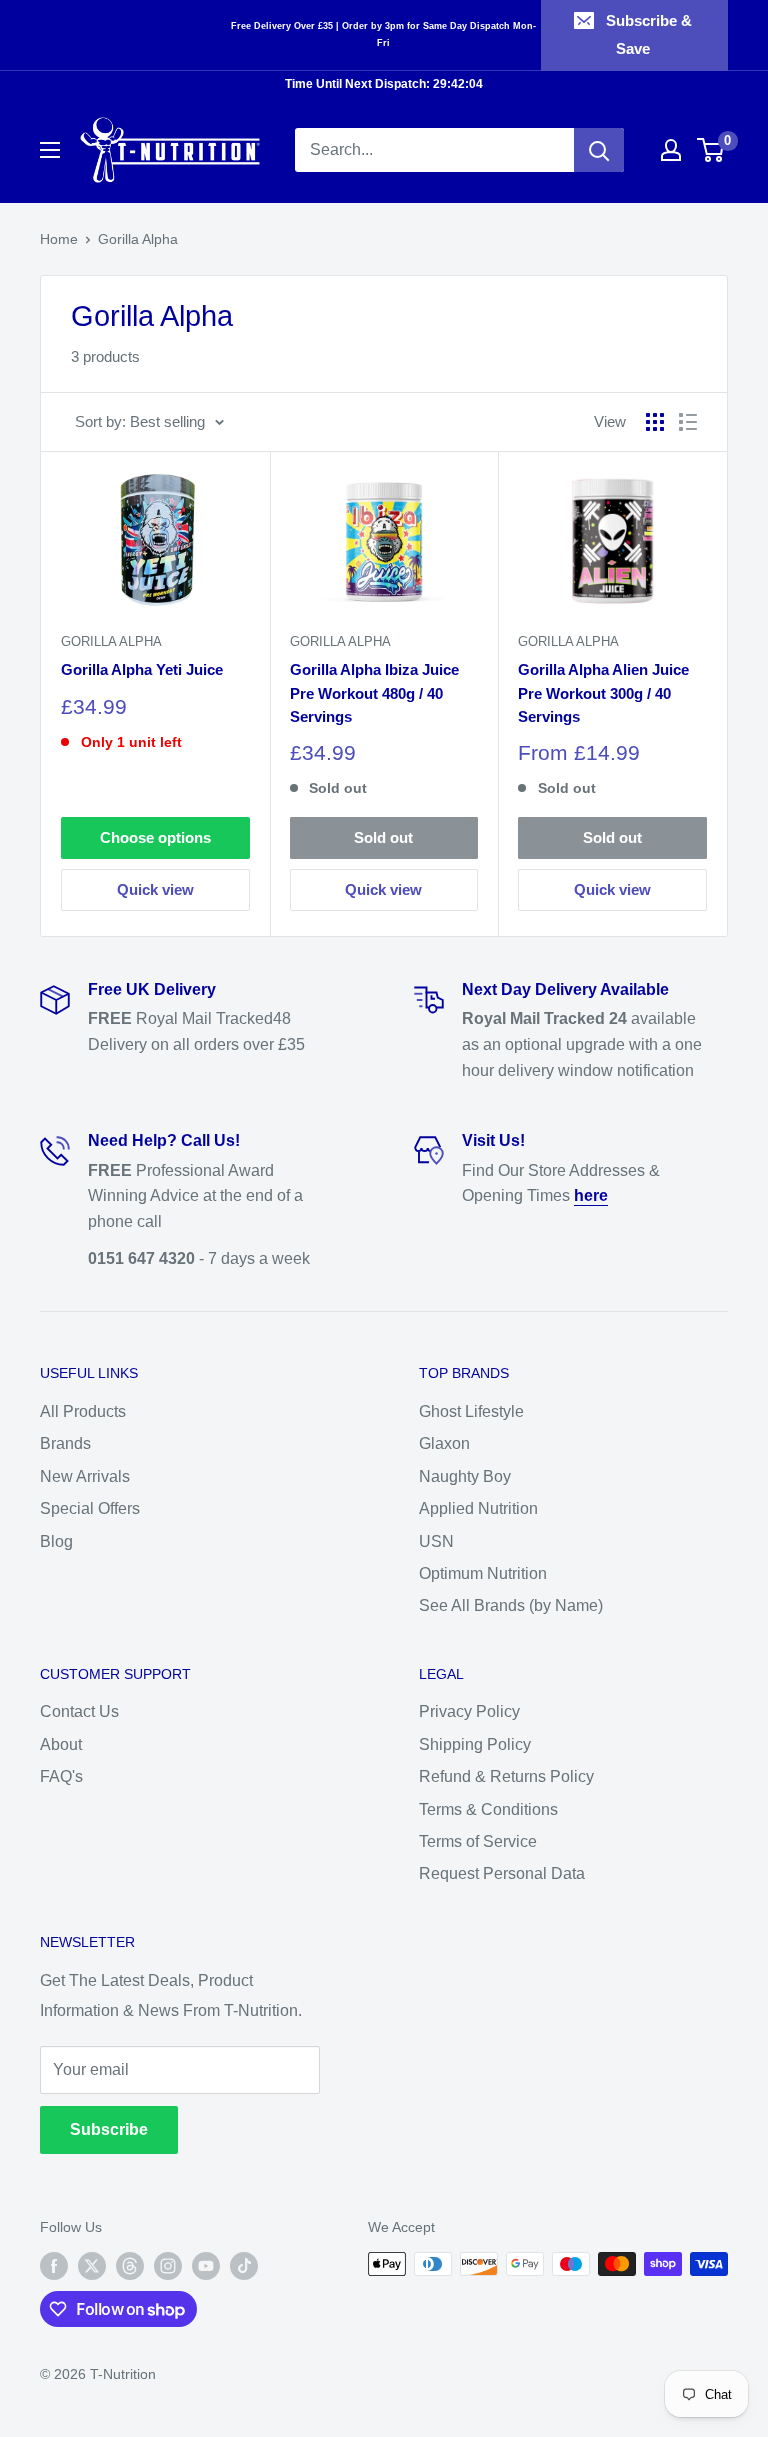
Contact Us (79, 1711)
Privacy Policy (469, 1711)
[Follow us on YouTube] (206, 2266)
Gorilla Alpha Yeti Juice (142, 669)
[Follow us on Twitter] (92, 2266)
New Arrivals (85, 1476)
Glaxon (444, 1443)
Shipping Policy (475, 1744)
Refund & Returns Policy (506, 1776)
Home (59, 239)
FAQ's (61, 1776)
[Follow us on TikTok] (244, 2266)
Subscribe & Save (649, 34)
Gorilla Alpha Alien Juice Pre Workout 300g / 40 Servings (603, 693)
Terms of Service (478, 1841)
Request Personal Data (502, 1873)
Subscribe (109, 2129)
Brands (65, 1443)
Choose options (155, 837)
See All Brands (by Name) (511, 1605)
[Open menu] (50, 150)
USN (436, 1541)
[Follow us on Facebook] (54, 2266)
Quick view (155, 889)
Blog (56, 1541)
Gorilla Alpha (138, 239)
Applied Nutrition (478, 1508)
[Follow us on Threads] (130, 2266)
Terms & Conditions (488, 1809)
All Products (83, 1411)
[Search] (599, 150)
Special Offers (90, 1508)
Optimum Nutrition (483, 1573)
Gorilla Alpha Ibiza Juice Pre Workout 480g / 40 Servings (374, 693)
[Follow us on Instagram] (168, 2266)
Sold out (383, 837)
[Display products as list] (688, 422)
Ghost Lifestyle (471, 1411)
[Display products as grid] (655, 422)
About (61, 1744)
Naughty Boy (465, 1476)
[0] (711, 150)
